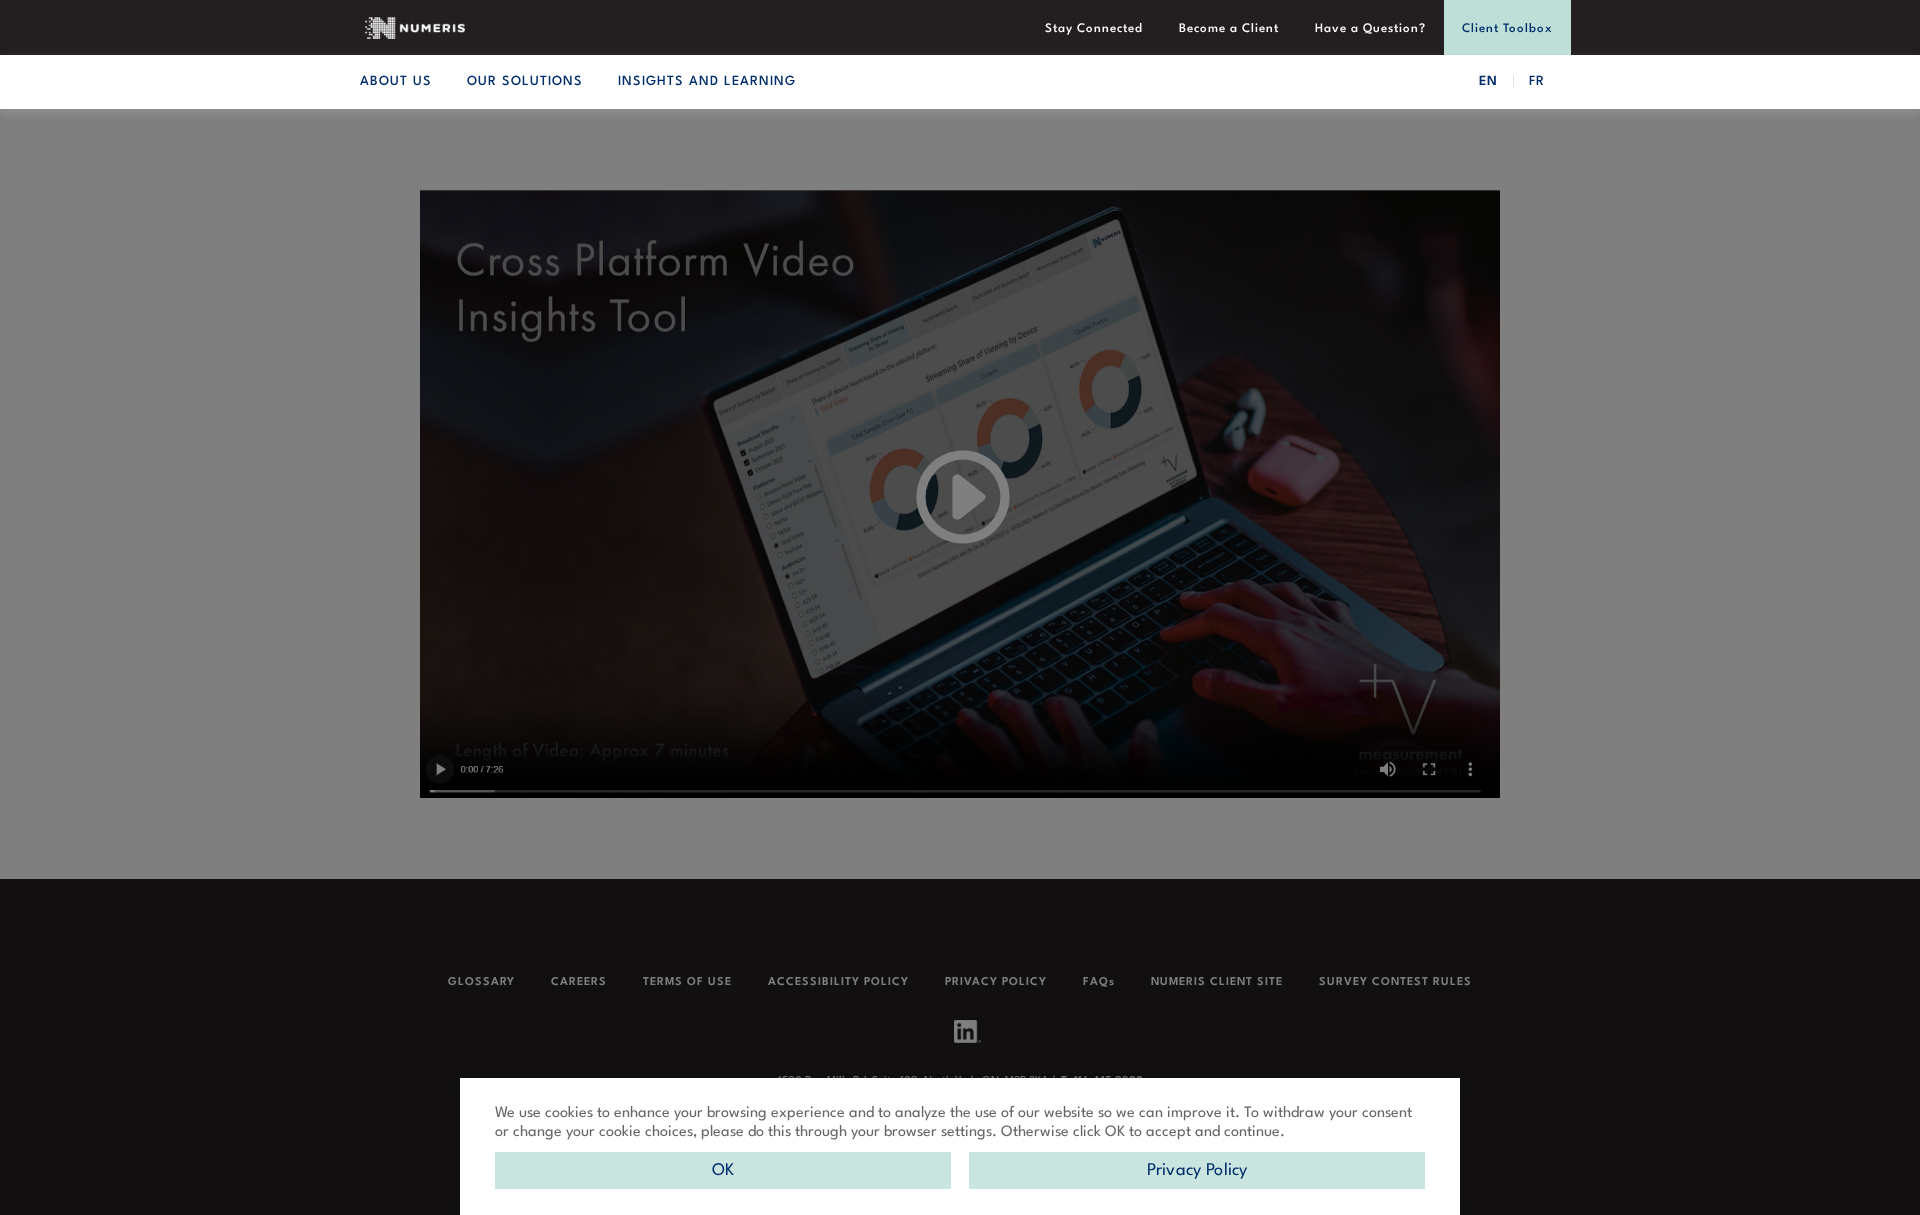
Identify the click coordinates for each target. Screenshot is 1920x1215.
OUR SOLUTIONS (525, 81)
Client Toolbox (1507, 29)
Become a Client (1229, 29)
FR (1537, 81)
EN (1488, 81)
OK (723, 1170)
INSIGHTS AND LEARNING (707, 81)
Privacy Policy (1197, 1170)
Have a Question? (1370, 29)
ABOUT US (396, 81)
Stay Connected (1094, 29)
